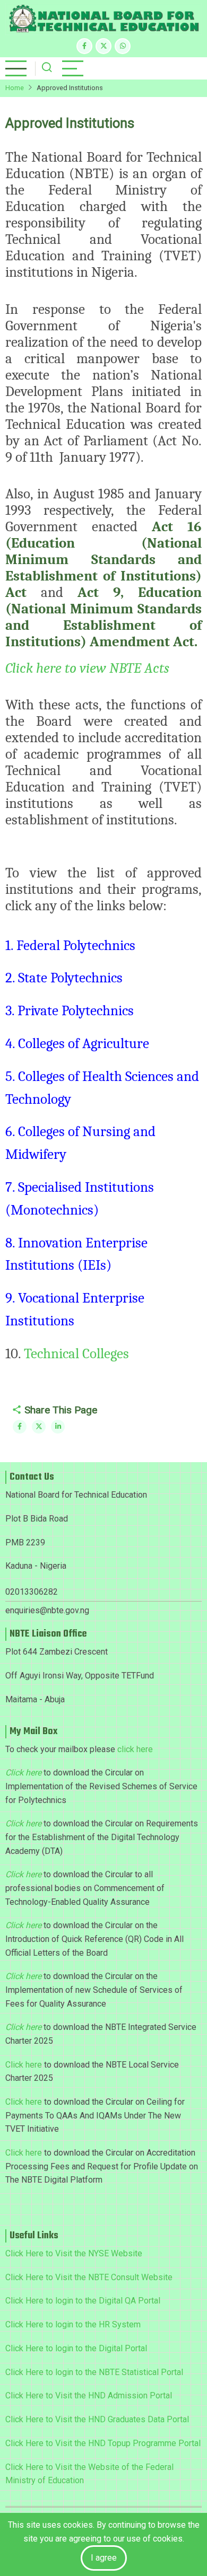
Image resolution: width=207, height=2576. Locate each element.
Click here (24, 2065)
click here (135, 1749)
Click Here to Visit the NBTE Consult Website (89, 2277)
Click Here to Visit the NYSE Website (74, 2253)
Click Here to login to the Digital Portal (76, 2348)
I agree (104, 2558)
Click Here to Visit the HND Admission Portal (89, 2395)
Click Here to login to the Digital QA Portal (83, 2301)
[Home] (103, 19)
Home (15, 88)
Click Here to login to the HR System (73, 2324)
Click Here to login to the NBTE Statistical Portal (94, 2372)
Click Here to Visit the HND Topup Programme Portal (103, 2443)
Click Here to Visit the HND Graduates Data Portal (97, 2419)
